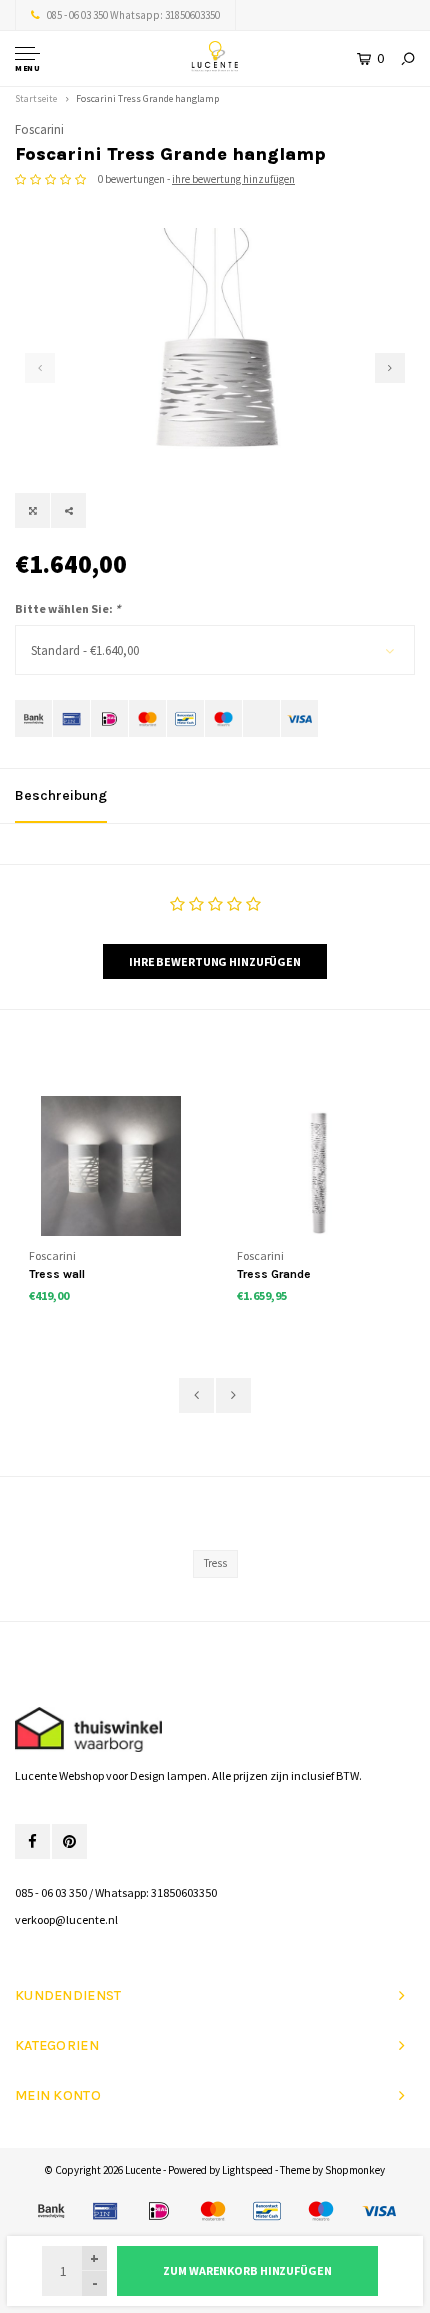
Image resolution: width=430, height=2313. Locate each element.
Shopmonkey (355, 2170)
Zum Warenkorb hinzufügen (247, 2270)
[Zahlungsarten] (33, 718)
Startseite (36, 98)
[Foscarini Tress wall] (110, 1165)
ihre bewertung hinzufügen (233, 179)
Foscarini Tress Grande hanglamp (147, 98)
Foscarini (39, 129)
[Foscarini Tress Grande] (318, 1165)
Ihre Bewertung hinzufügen (215, 961)
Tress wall (57, 1274)
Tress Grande (274, 1274)
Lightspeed (247, 2170)
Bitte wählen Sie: (67, 608)
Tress (215, 1563)
